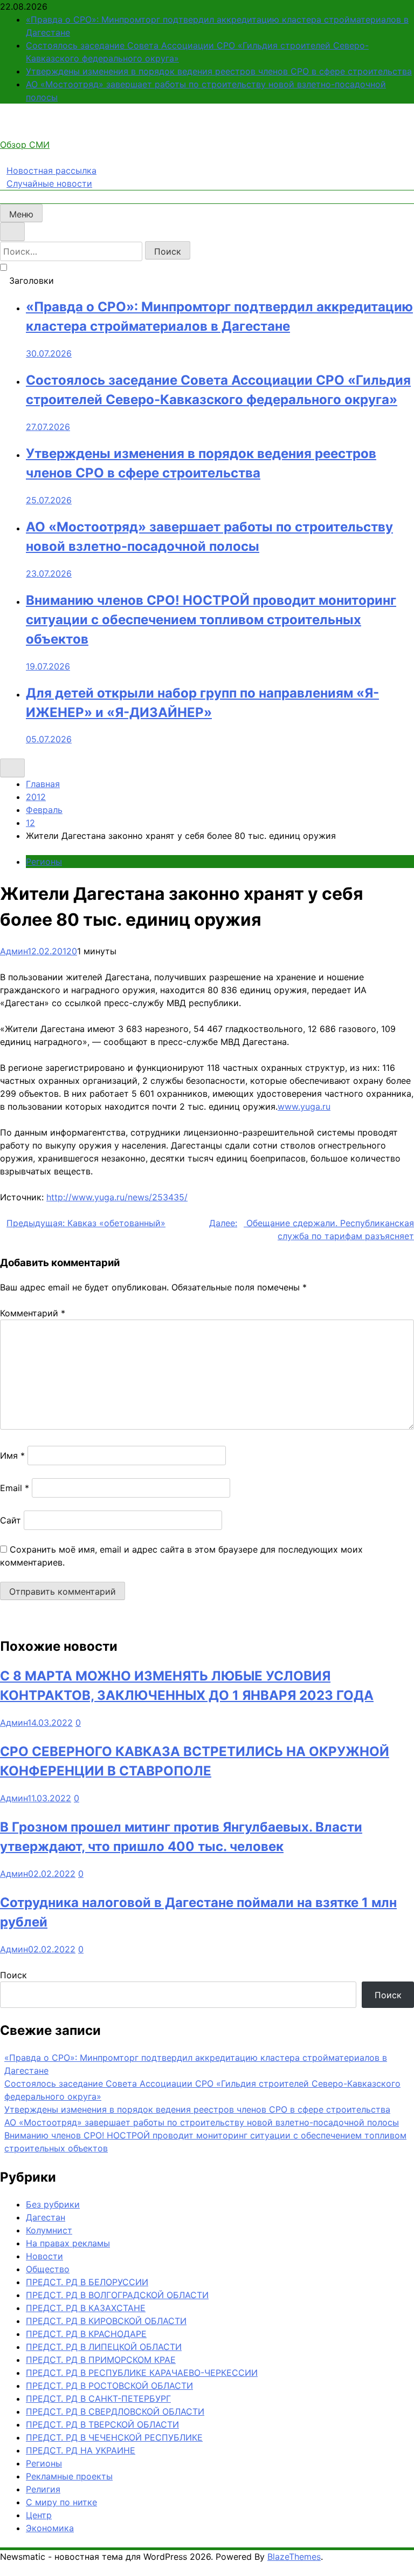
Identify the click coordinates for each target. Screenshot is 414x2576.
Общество (48, 2269)
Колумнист (49, 2230)
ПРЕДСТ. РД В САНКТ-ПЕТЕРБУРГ (98, 2399)
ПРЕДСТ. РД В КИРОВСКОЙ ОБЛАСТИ (106, 2321)
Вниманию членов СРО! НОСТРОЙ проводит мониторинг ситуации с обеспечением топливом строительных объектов (211, 620)
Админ (14, 951)
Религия (43, 2489)
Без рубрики (53, 2204)
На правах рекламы (68, 2243)
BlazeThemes (294, 2557)
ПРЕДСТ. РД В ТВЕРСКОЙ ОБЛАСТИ (102, 2424)
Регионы (44, 862)
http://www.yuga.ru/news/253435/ (117, 1197)
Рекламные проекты (69, 2476)
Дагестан (46, 2217)
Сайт (11, 1520)
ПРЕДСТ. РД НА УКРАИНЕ (81, 2450)
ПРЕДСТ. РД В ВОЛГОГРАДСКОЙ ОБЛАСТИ (117, 2295)
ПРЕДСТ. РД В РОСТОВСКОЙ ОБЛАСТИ (109, 2386)
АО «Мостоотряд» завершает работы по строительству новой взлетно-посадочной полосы (202, 2122)
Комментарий (33, 1313)
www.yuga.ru (304, 1106)
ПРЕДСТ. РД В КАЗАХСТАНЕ (86, 2308)
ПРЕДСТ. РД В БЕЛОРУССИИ (87, 2282)
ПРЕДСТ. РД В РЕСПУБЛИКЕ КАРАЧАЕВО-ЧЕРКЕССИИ (142, 2373)
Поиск (13, 1975)
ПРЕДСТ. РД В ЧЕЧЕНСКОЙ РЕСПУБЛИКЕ (114, 2437)
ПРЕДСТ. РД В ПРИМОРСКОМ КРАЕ (101, 2360)
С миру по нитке (61, 2502)
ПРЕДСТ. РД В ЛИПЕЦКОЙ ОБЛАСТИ (104, 2347)
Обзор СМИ (25, 145)
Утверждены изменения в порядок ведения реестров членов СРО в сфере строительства (219, 71)
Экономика (50, 2528)
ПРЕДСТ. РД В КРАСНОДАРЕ (86, 2334)
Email (15, 1488)
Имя (12, 1456)
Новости (44, 2256)
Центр (39, 2515)
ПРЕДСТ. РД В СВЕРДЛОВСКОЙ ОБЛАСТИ (115, 2411)
